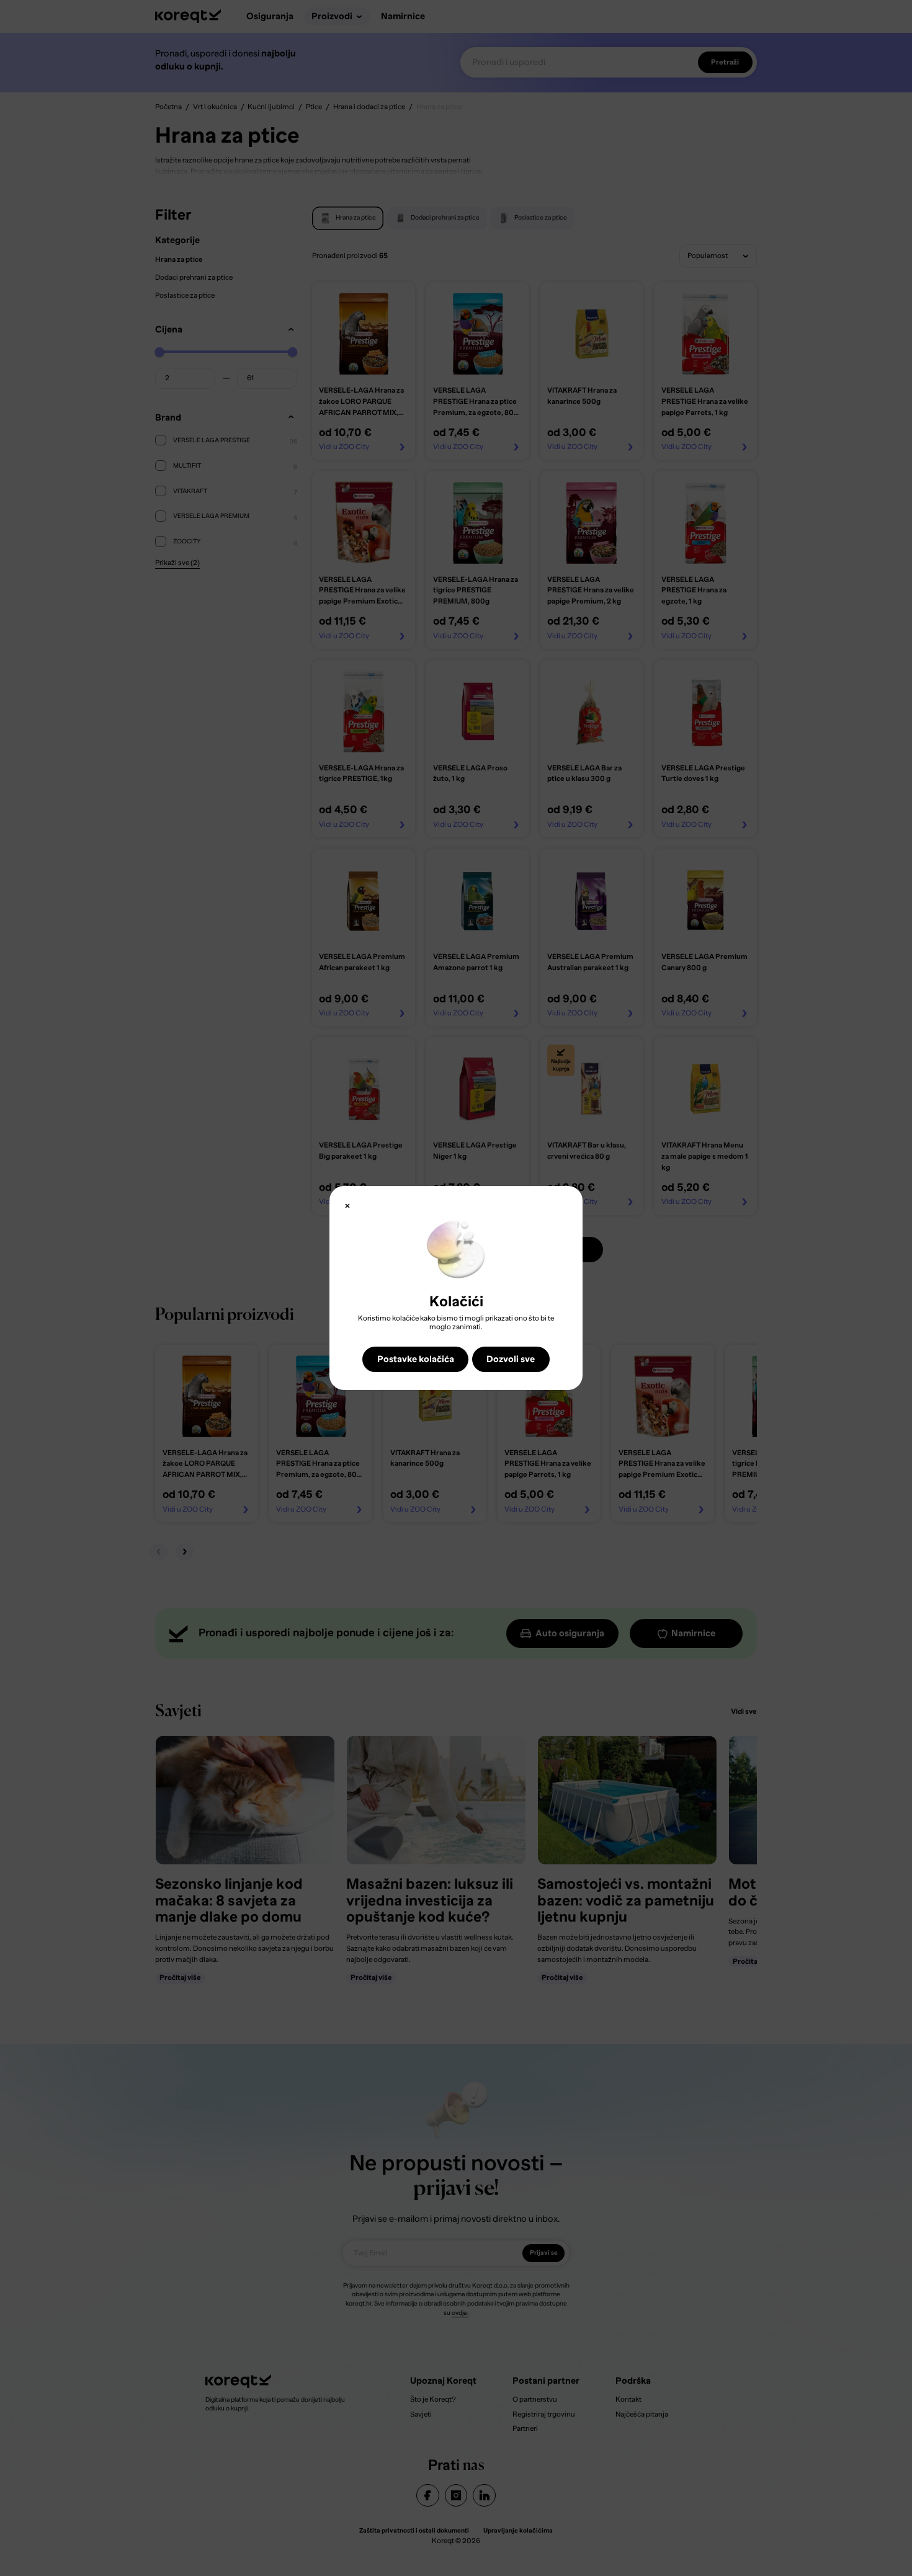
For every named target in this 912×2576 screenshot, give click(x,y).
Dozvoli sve (511, 1359)
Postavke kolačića (416, 1359)
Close (347, 1206)
